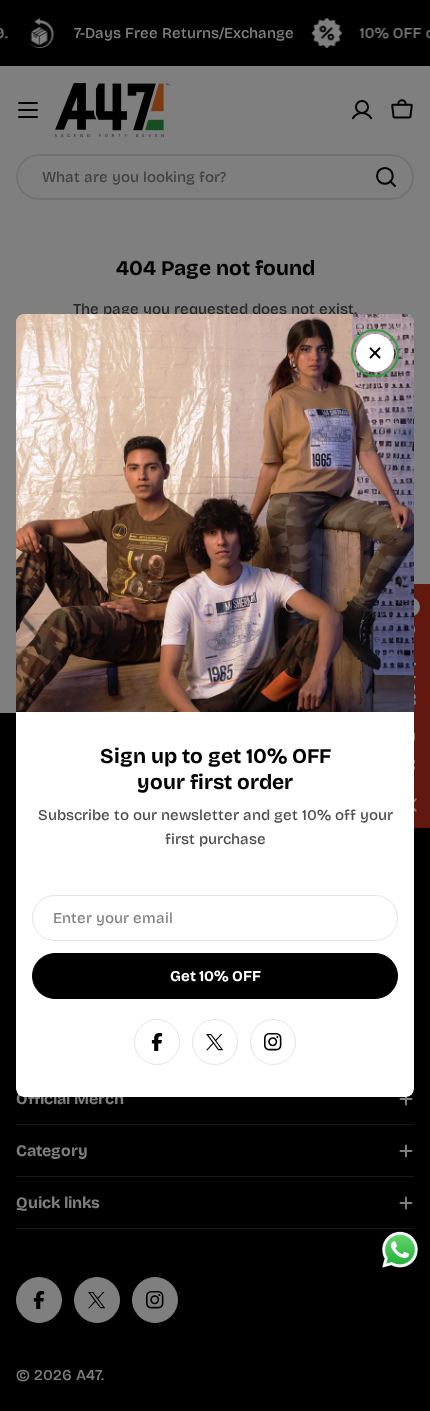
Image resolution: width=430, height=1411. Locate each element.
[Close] (375, 353)
